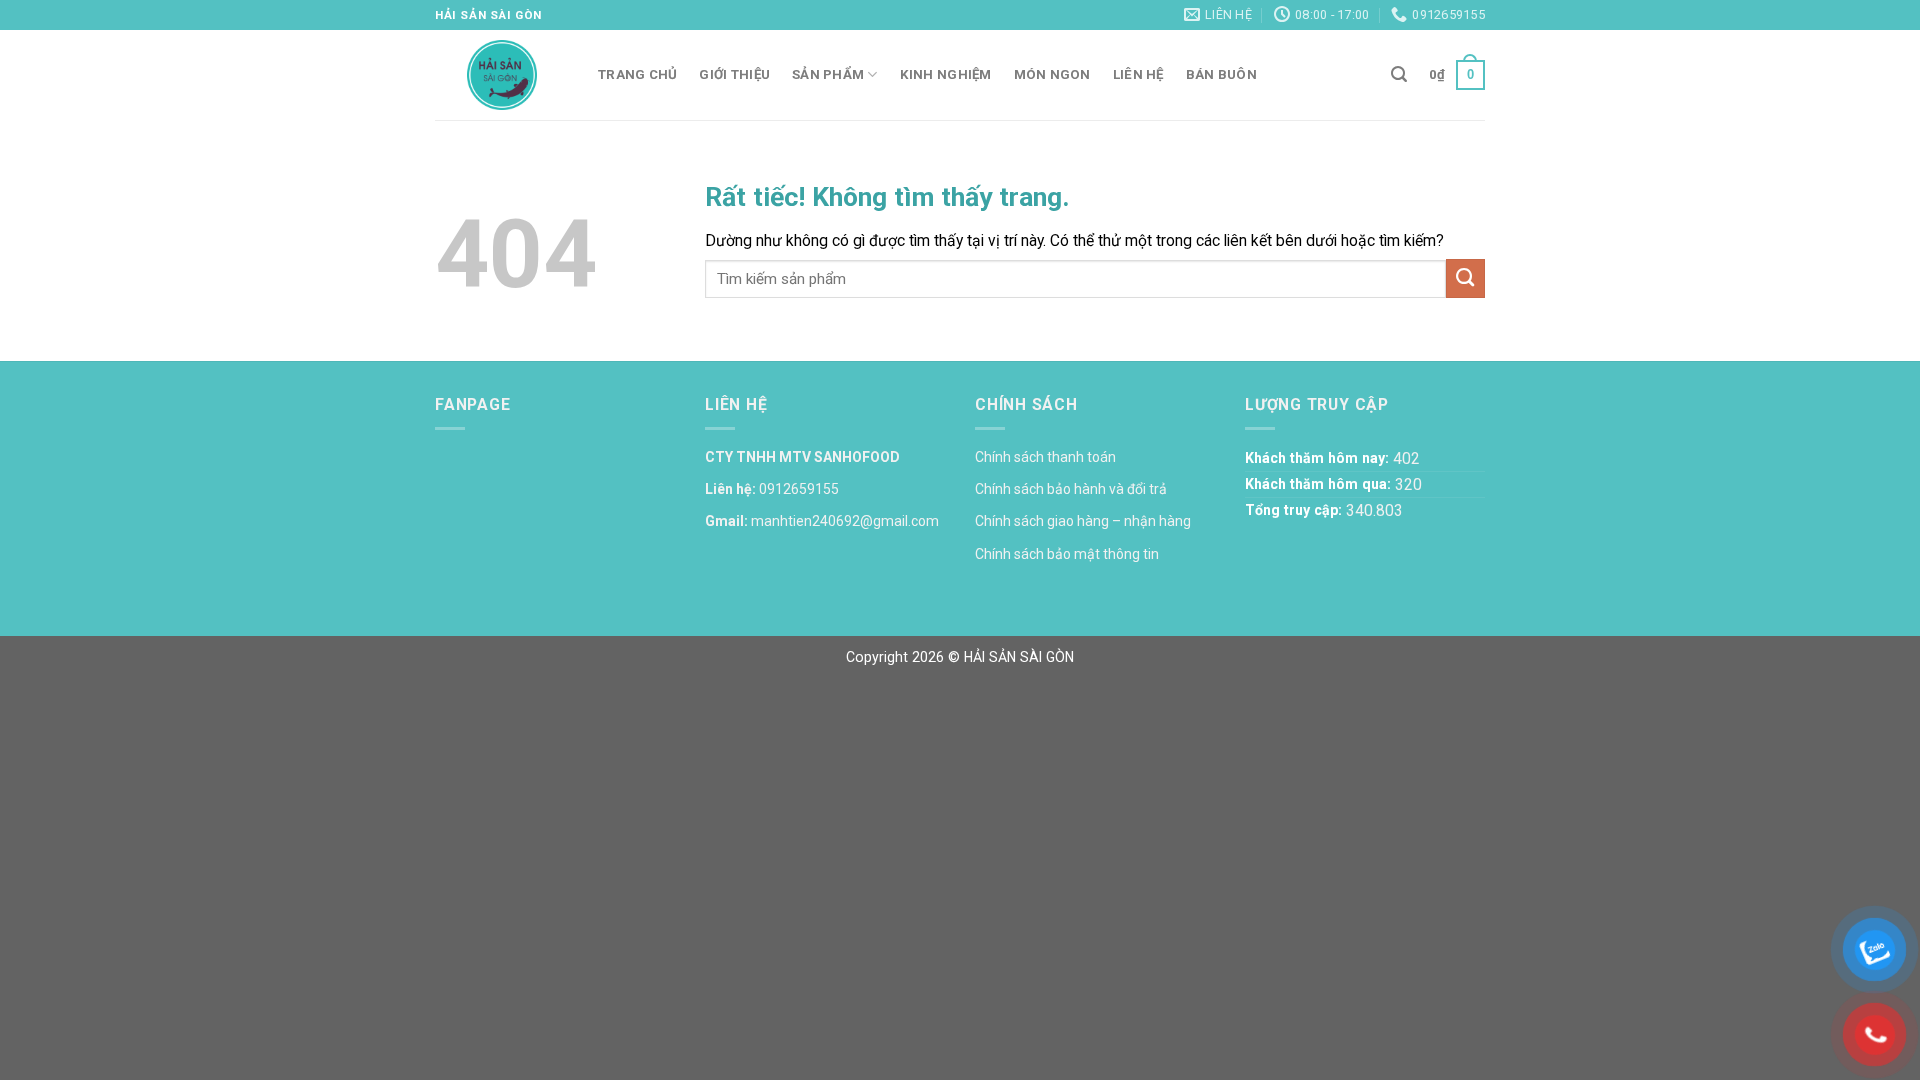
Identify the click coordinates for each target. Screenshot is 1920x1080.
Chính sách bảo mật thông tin (1067, 554)
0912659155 (799, 489)
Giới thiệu (734, 74)
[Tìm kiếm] (1399, 74)
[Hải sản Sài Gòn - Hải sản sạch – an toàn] (501, 75)
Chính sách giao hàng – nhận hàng (1083, 521)
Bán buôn (1221, 74)
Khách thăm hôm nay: (1319, 458)
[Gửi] (1465, 278)
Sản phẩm (828, 74)
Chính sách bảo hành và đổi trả (1071, 489)
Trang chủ (637, 74)
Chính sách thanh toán (1045, 457)
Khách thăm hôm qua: (1320, 484)
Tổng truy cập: (1295, 510)
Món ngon (1052, 74)
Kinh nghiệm (946, 74)
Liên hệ (1138, 74)
